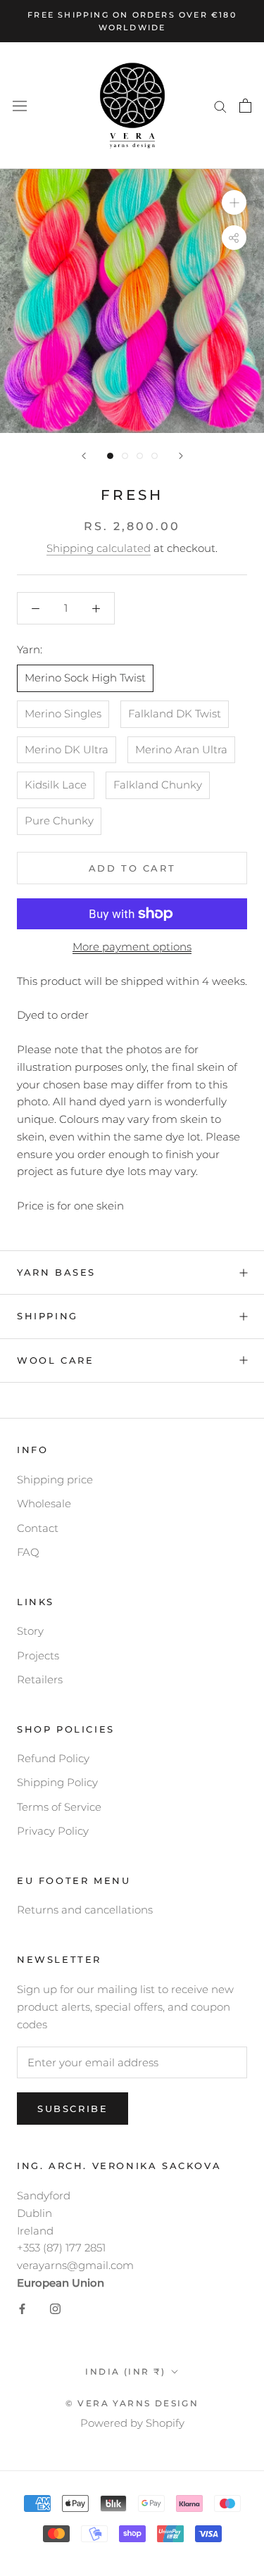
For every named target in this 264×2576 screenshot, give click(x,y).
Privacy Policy (53, 1831)
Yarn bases (56, 1272)
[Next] (181, 456)
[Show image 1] (110, 456)
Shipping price (55, 1479)
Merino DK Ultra (67, 749)
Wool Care (55, 1360)
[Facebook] (22, 2309)
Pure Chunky (59, 821)
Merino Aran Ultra (181, 749)
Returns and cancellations (85, 1910)
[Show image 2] (125, 456)
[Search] (220, 106)
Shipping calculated (99, 548)
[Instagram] (55, 2309)
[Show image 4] (155, 456)
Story (30, 1631)
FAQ (28, 1552)
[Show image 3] (140, 456)
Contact (38, 1528)
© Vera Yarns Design (132, 2403)
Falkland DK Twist (175, 714)
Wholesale (44, 1503)
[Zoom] (234, 202)
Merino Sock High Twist (85, 678)
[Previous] (84, 456)
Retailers (40, 1679)
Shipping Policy (57, 1782)
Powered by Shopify (132, 2423)
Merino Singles (63, 714)
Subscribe (73, 2109)
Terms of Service (59, 1807)
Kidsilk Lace (56, 785)
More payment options (132, 947)
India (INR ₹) (125, 2371)
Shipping (48, 1316)
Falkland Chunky (158, 785)
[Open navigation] (20, 106)
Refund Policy (53, 1758)
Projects (38, 1655)
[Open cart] (245, 106)
